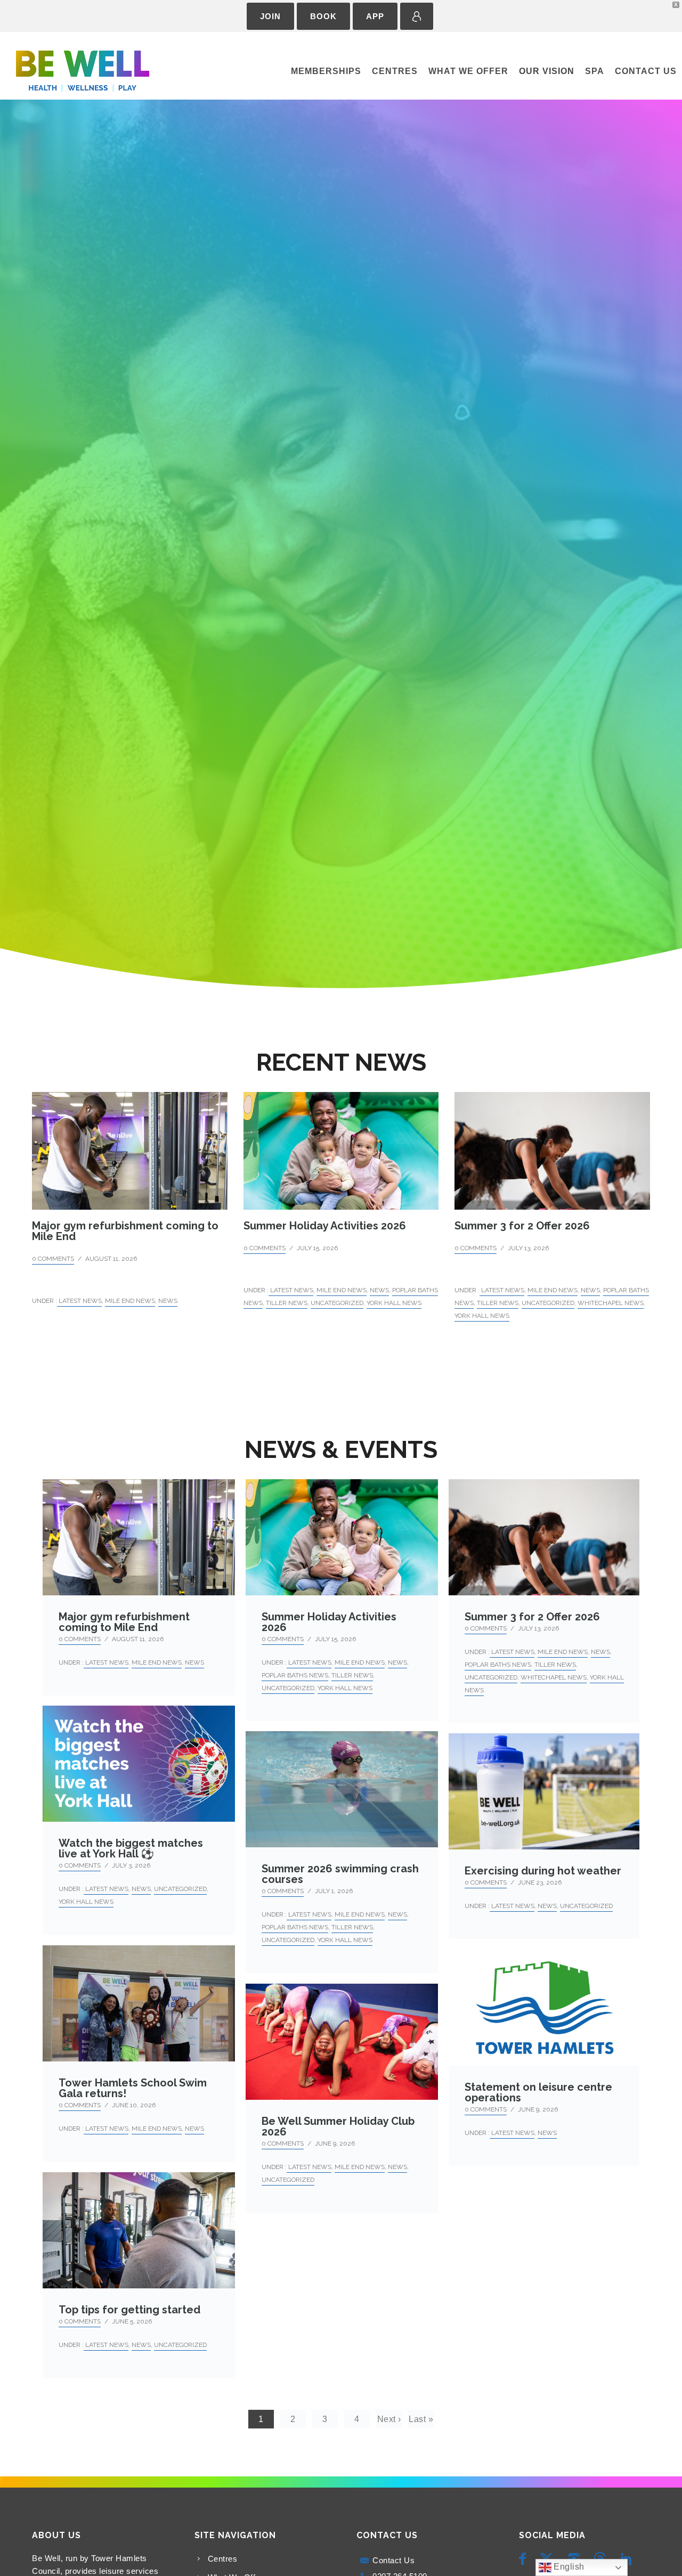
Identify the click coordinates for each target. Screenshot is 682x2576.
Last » (421, 2419)
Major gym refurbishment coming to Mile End (125, 1231)
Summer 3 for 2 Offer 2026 (522, 1226)
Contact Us (646, 71)
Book (323, 16)
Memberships (326, 71)
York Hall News (394, 1303)
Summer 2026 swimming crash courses (340, 1874)
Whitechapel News (611, 1303)
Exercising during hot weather (543, 1871)
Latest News (79, 1301)
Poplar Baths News (295, 1675)
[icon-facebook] (525, 2559)
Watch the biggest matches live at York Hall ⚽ (131, 1848)
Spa (595, 71)
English (568, 2567)
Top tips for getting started (129, 2310)
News (168, 1301)
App (375, 16)
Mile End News (130, 1301)
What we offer (468, 71)
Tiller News (287, 1303)
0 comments (53, 1259)
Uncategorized (337, 1303)
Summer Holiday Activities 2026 (325, 1226)
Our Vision (547, 71)
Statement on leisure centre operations (538, 2092)
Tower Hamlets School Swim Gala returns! (133, 2088)
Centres (395, 71)
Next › (389, 2419)
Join (270, 16)
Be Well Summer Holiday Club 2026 (338, 2126)
